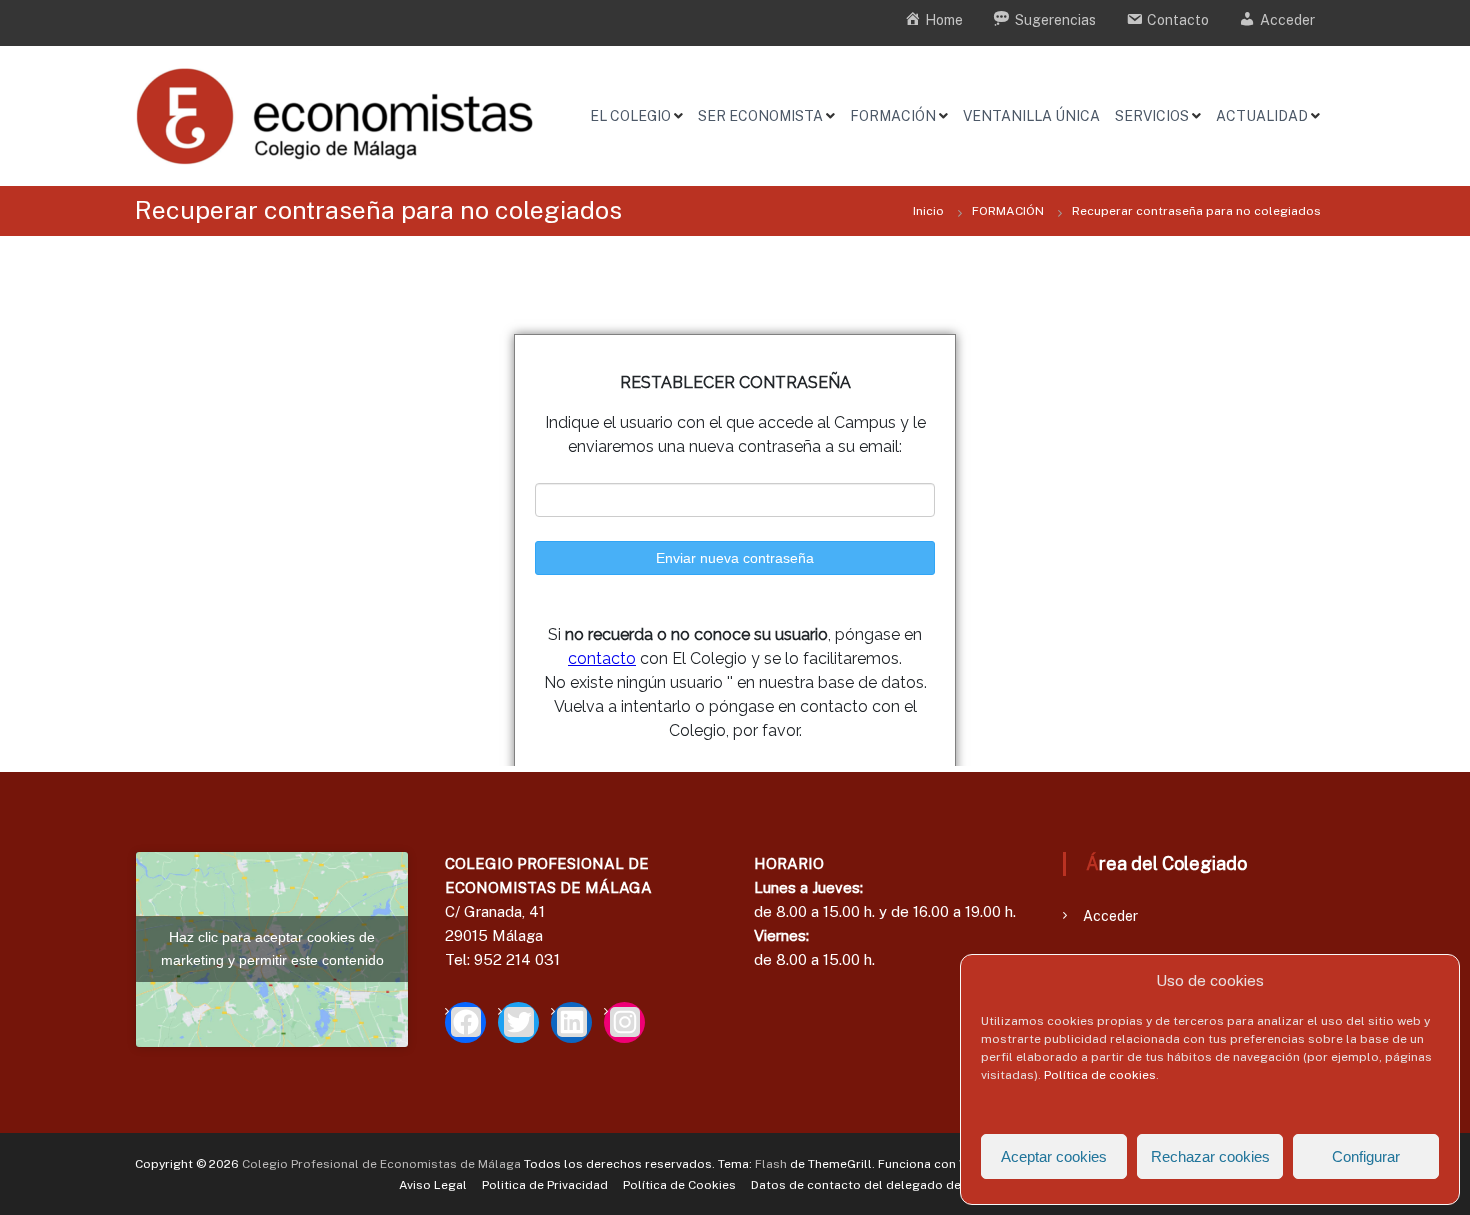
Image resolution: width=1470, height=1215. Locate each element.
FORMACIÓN (893, 116)
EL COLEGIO (630, 116)
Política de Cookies (679, 1185)
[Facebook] (465, 1022)
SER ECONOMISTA (760, 116)
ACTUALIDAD (1262, 116)
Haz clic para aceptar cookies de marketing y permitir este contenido (272, 948)
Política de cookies (1100, 1075)
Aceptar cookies (1054, 1156)
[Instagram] (624, 1022)
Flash (771, 1164)
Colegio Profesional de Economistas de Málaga (381, 1164)
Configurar (1366, 1156)
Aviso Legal (433, 1185)
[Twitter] (518, 1022)
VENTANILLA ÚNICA (1031, 116)
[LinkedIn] (571, 1022)
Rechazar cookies (1210, 1156)
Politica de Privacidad (545, 1185)
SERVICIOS (1152, 116)
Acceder (1110, 916)
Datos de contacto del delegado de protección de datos (918, 1185)
